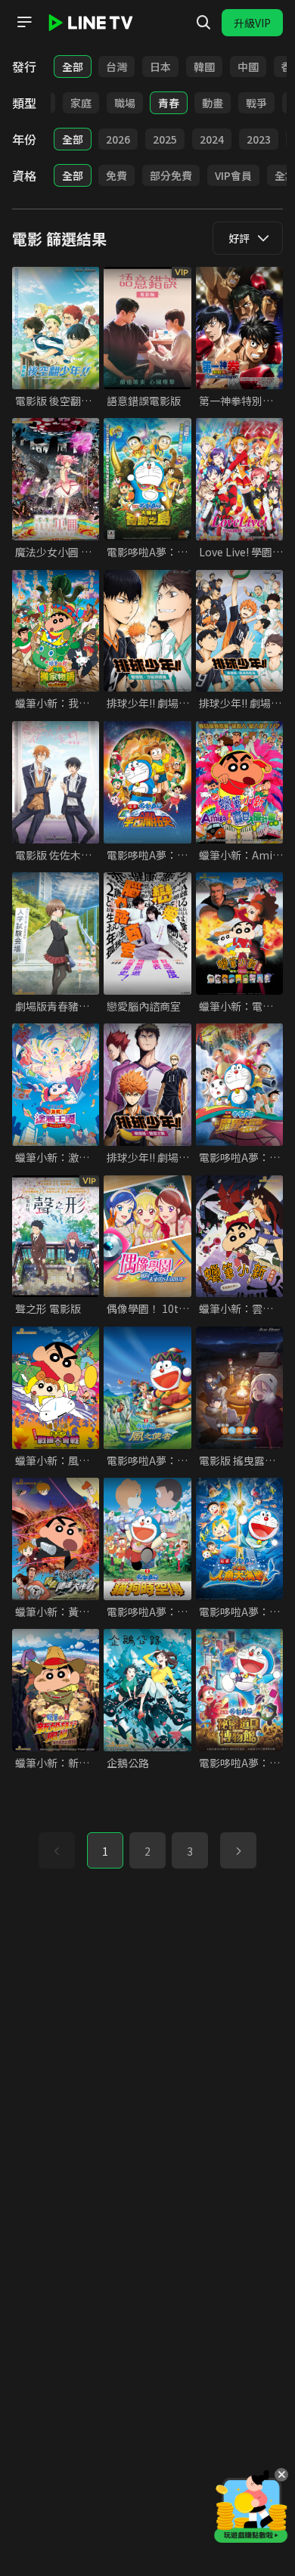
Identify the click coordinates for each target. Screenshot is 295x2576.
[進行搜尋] (203, 23)
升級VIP (252, 23)
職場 (125, 103)
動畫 (213, 103)
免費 (116, 175)
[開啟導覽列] (24, 22)
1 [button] (105, 1851)
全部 (73, 67)
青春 (169, 103)
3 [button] (190, 1851)
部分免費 (171, 175)
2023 (259, 139)
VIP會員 (233, 175)
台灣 (116, 67)
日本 (160, 67)
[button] (238, 1850)
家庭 (81, 103)
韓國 (204, 67)
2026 (118, 139)
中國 (248, 67)
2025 (165, 139)
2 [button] (147, 1851)
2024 (212, 139)
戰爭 (256, 103)
